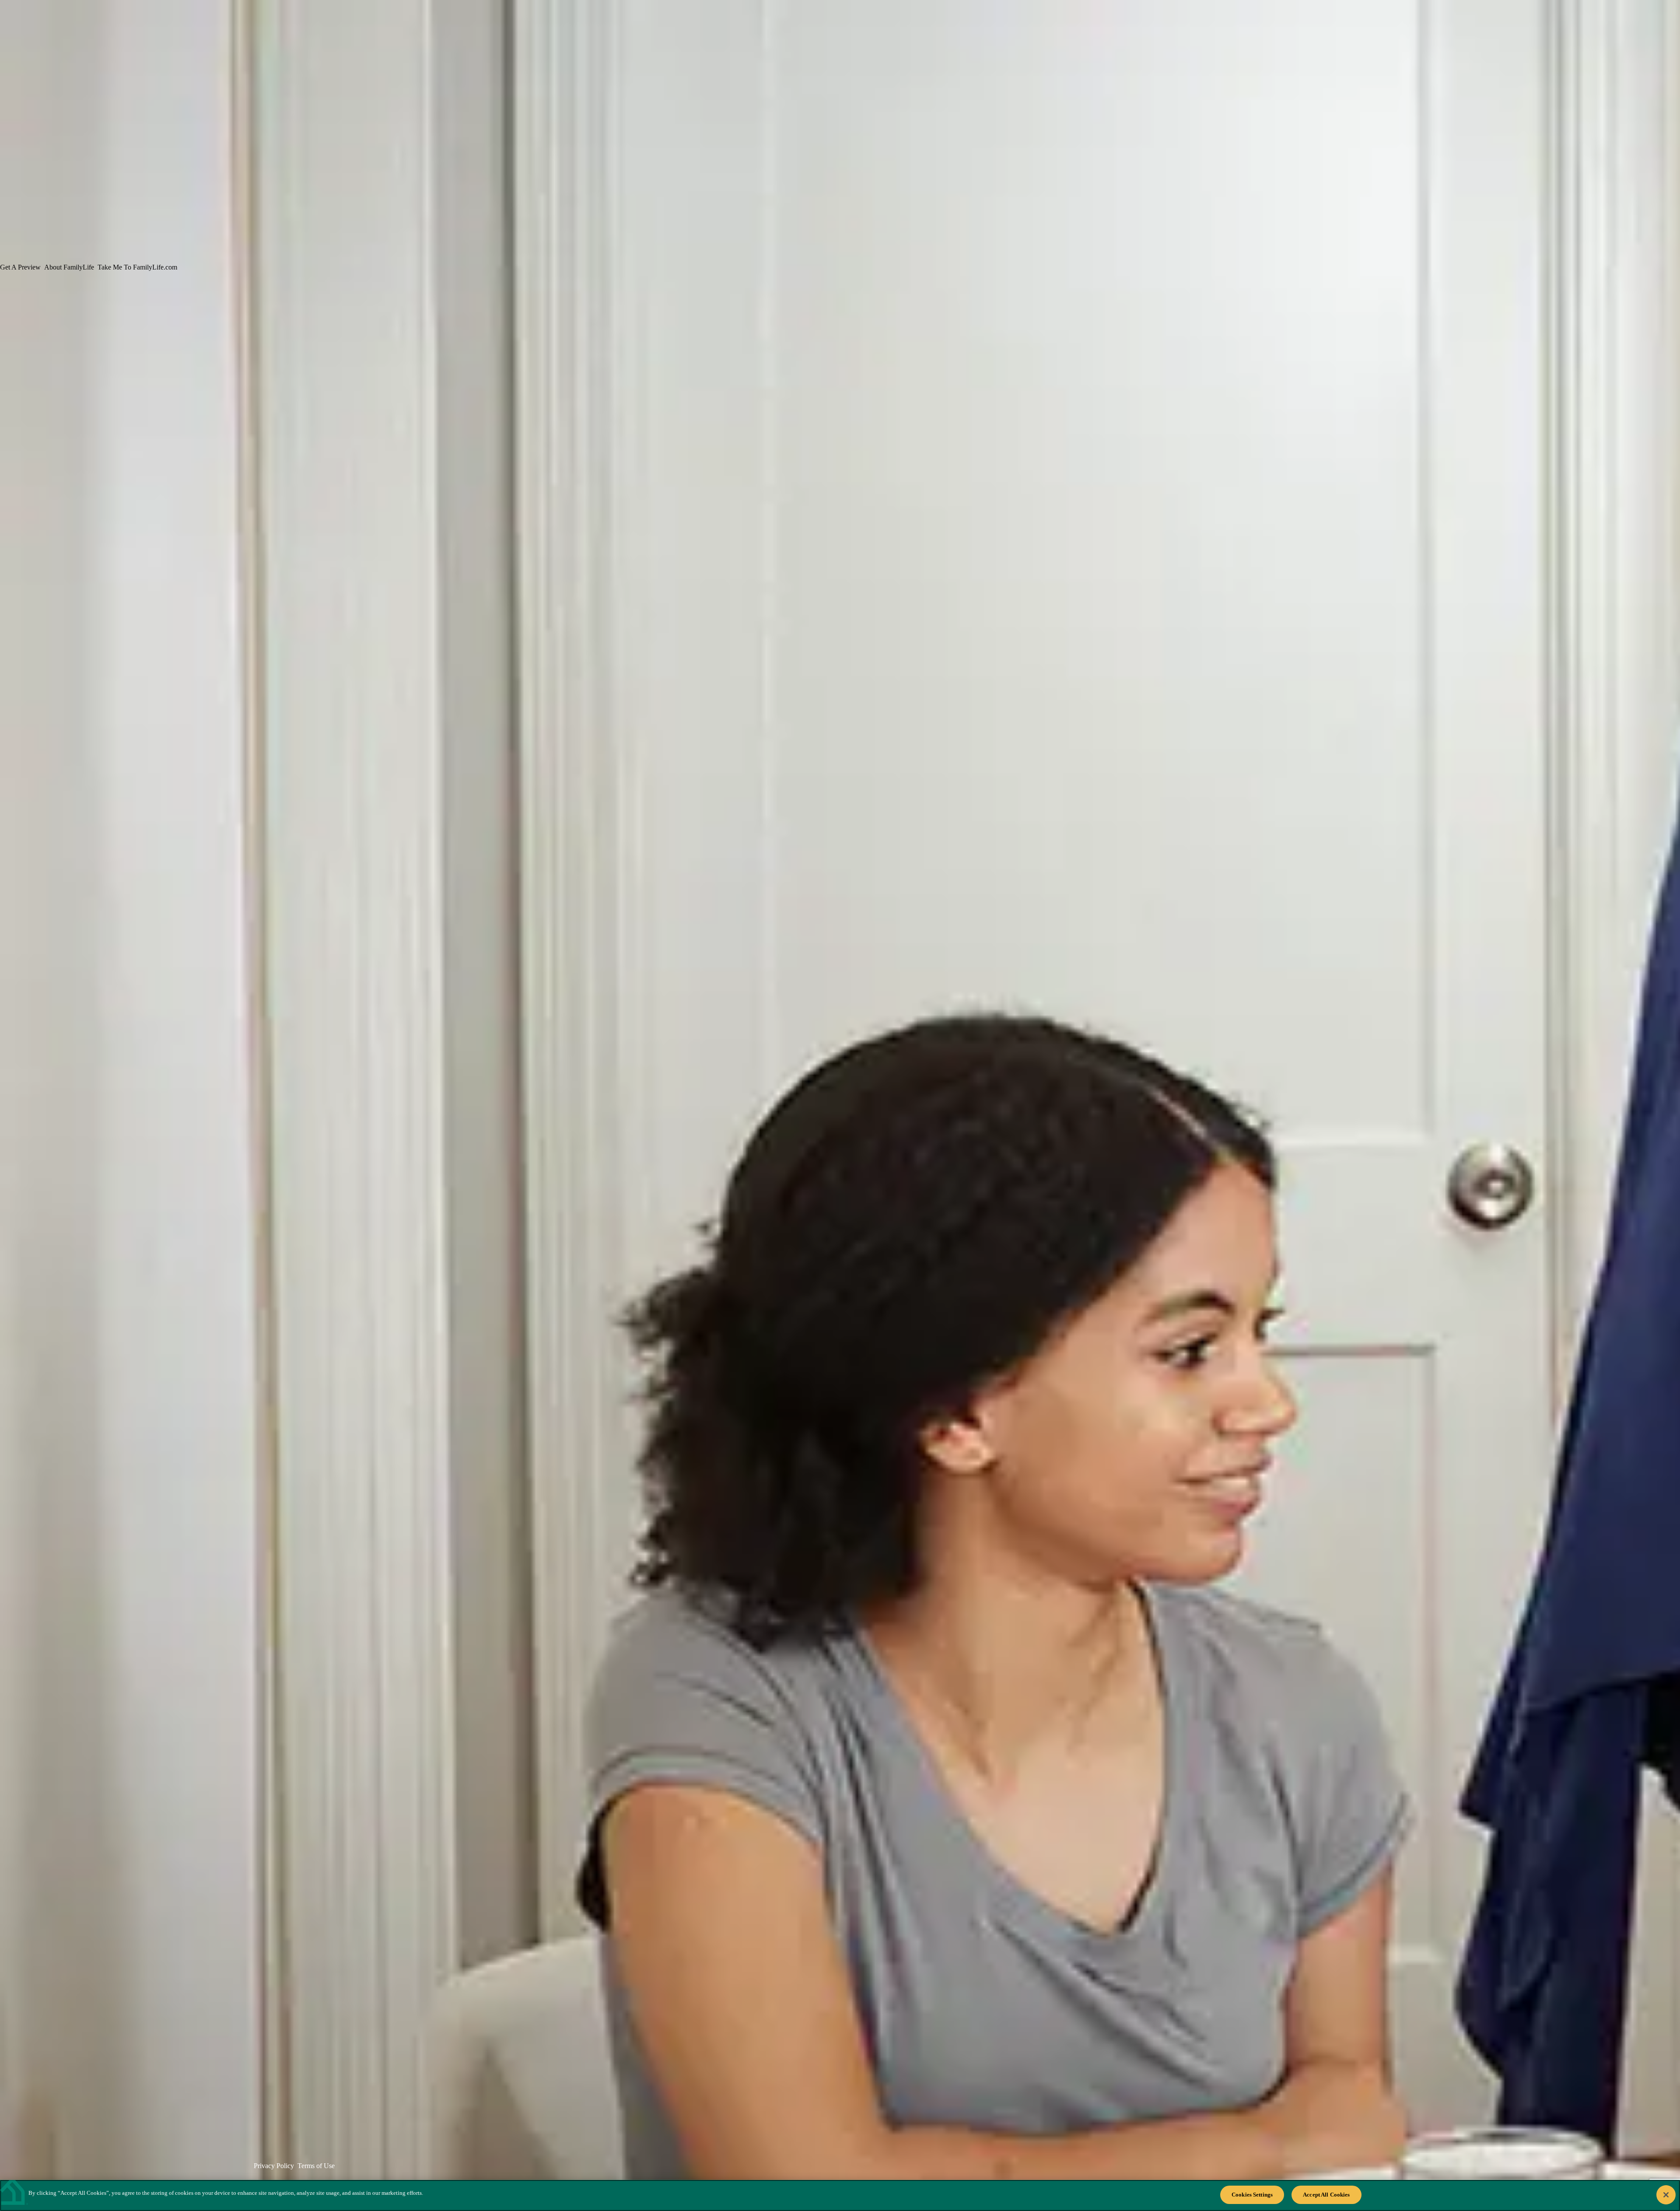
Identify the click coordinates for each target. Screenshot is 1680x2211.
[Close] (1666, 2195)
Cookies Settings (1252, 2195)
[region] (840, 2195)
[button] (182, 455)
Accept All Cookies (1326, 2195)
